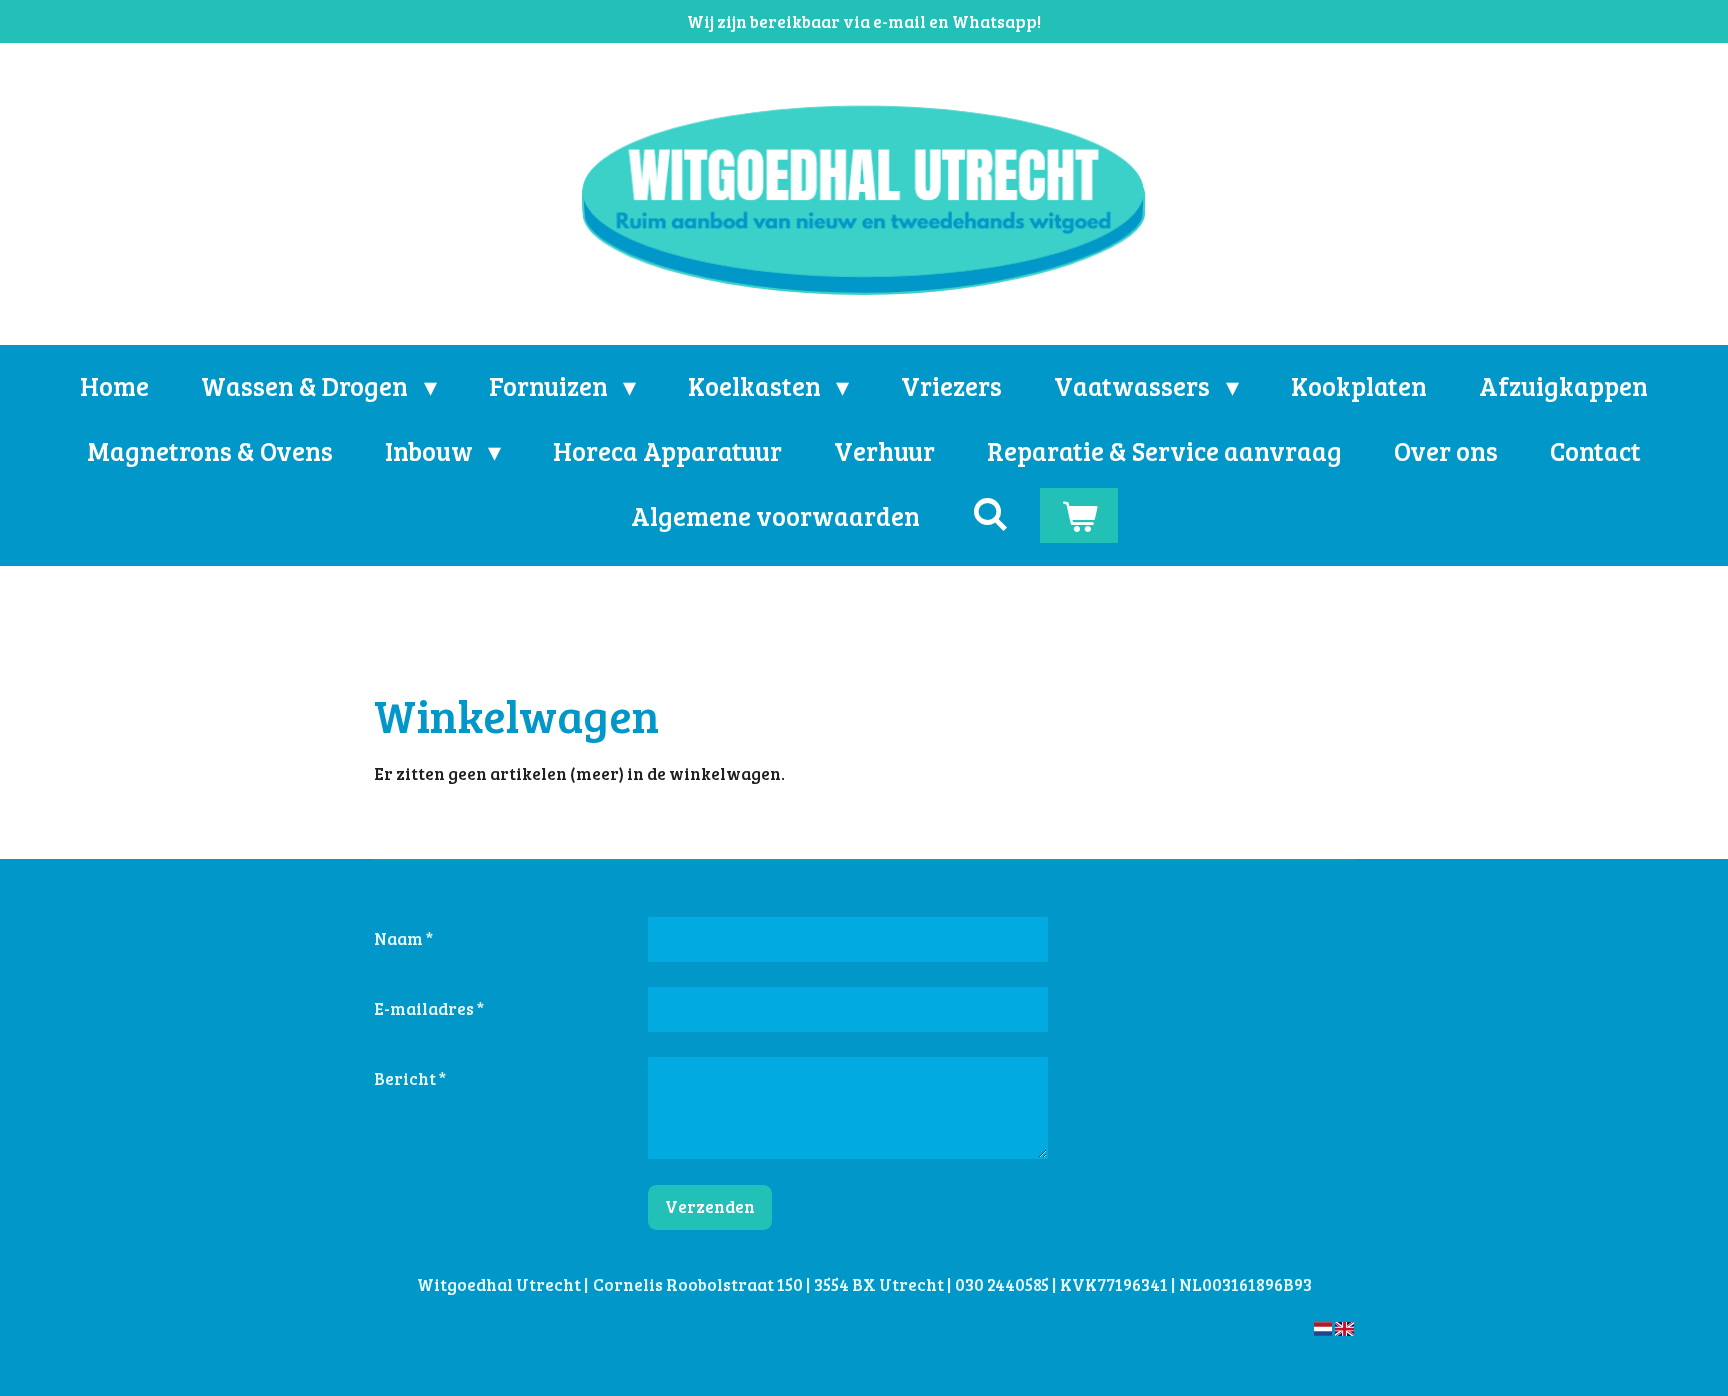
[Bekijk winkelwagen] (1079, 515)
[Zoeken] (990, 513)
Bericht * (410, 1078)
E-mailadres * (429, 1008)
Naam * (403, 938)
